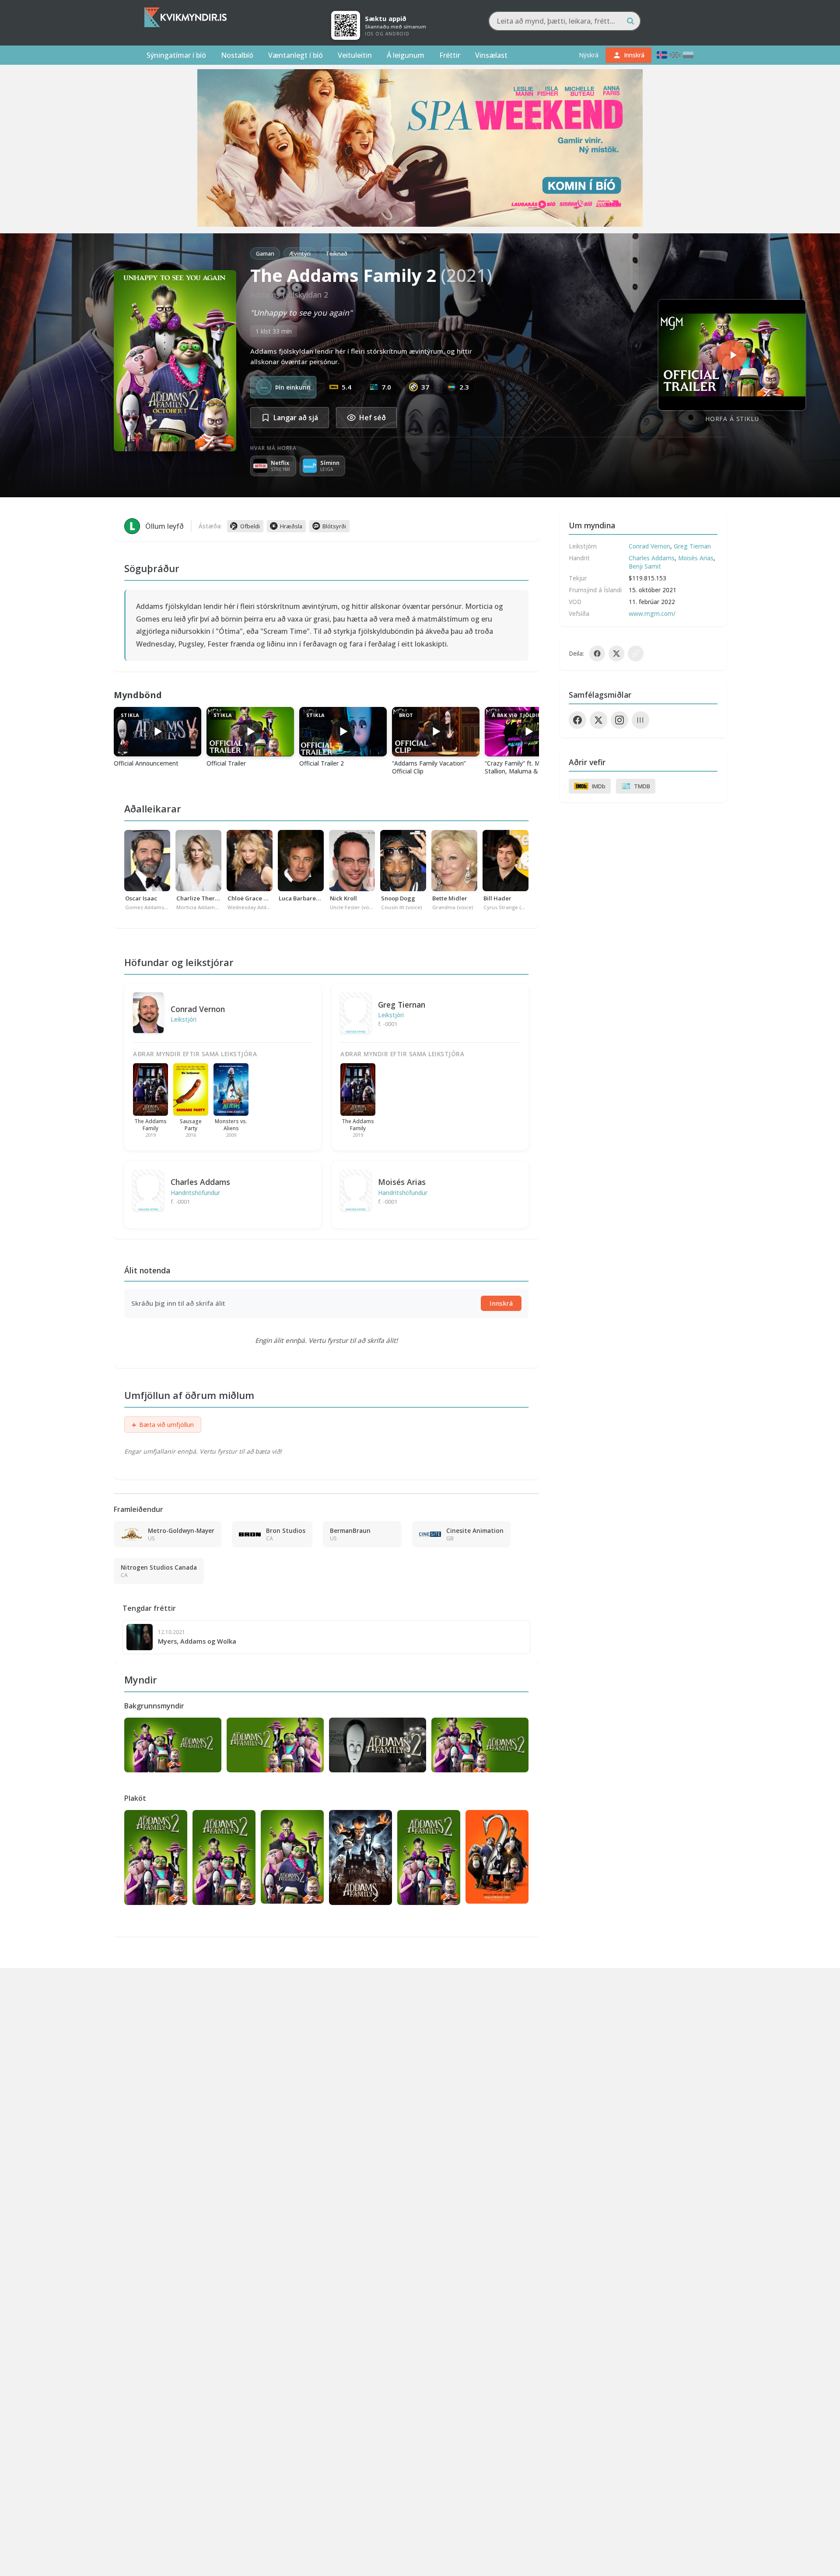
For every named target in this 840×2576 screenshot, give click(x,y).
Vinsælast (491, 55)
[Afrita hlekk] (636, 654)
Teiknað (336, 253)
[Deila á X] (616, 654)
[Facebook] (577, 720)
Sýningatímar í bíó (176, 55)
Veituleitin (355, 55)
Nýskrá (589, 55)
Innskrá (501, 1303)
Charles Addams (200, 1182)
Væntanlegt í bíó (296, 55)
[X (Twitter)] (598, 720)
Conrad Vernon (198, 1009)
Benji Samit (645, 566)
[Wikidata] (640, 720)
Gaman (265, 253)
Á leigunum (406, 55)
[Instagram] (619, 720)
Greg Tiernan (402, 1005)
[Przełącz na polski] (688, 55)
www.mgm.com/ (652, 613)
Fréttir (450, 55)
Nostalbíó (237, 55)
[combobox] (565, 21)
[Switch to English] (675, 55)
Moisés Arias (402, 1182)
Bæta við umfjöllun (163, 1425)
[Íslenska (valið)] (662, 55)
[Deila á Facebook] (597, 654)
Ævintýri (300, 253)
